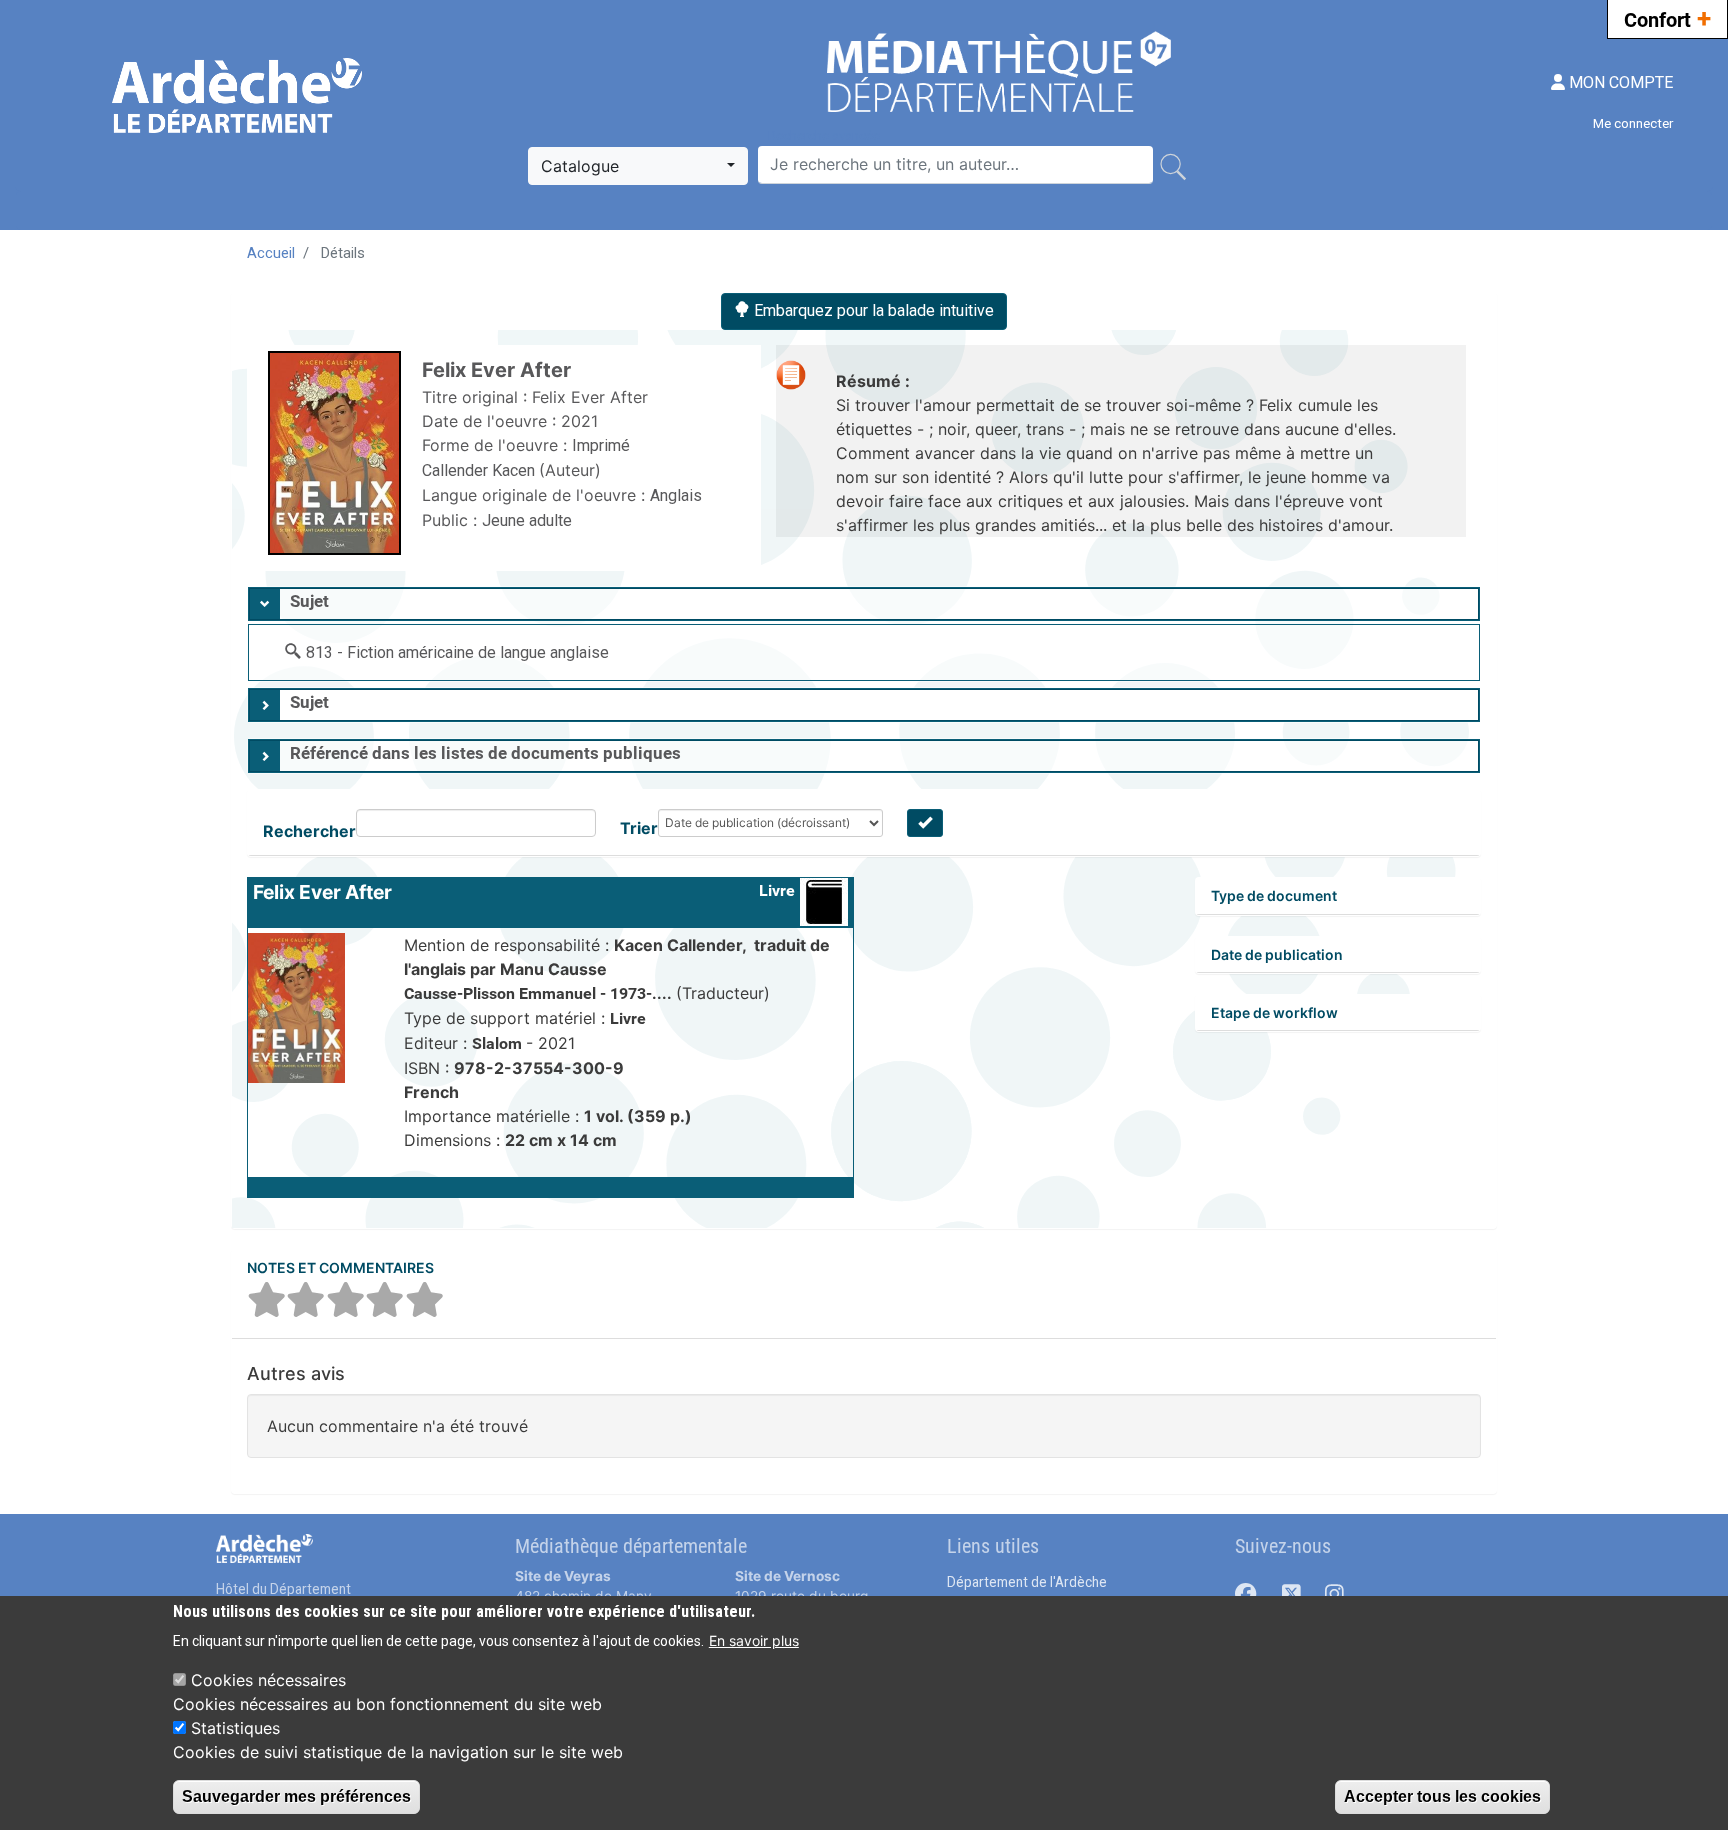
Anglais (676, 495)
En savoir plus (754, 1640)
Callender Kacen (480, 470)
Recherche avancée (824, 135)
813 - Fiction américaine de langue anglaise (457, 652)
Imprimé (601, 445)
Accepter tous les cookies (1442, 1796)
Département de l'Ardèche (1027, 1582)
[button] (550, 1187)
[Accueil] (239, 95)
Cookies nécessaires (268, 1680)
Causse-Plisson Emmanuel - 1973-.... (540, 993)
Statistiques (235, 1728)
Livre (777, 890)
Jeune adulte (527, 520)
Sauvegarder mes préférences (296, 1796)
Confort (1667, 18)
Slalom (499, 1043)
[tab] (864, 604)
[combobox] (638, 166)
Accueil (271, 253)
